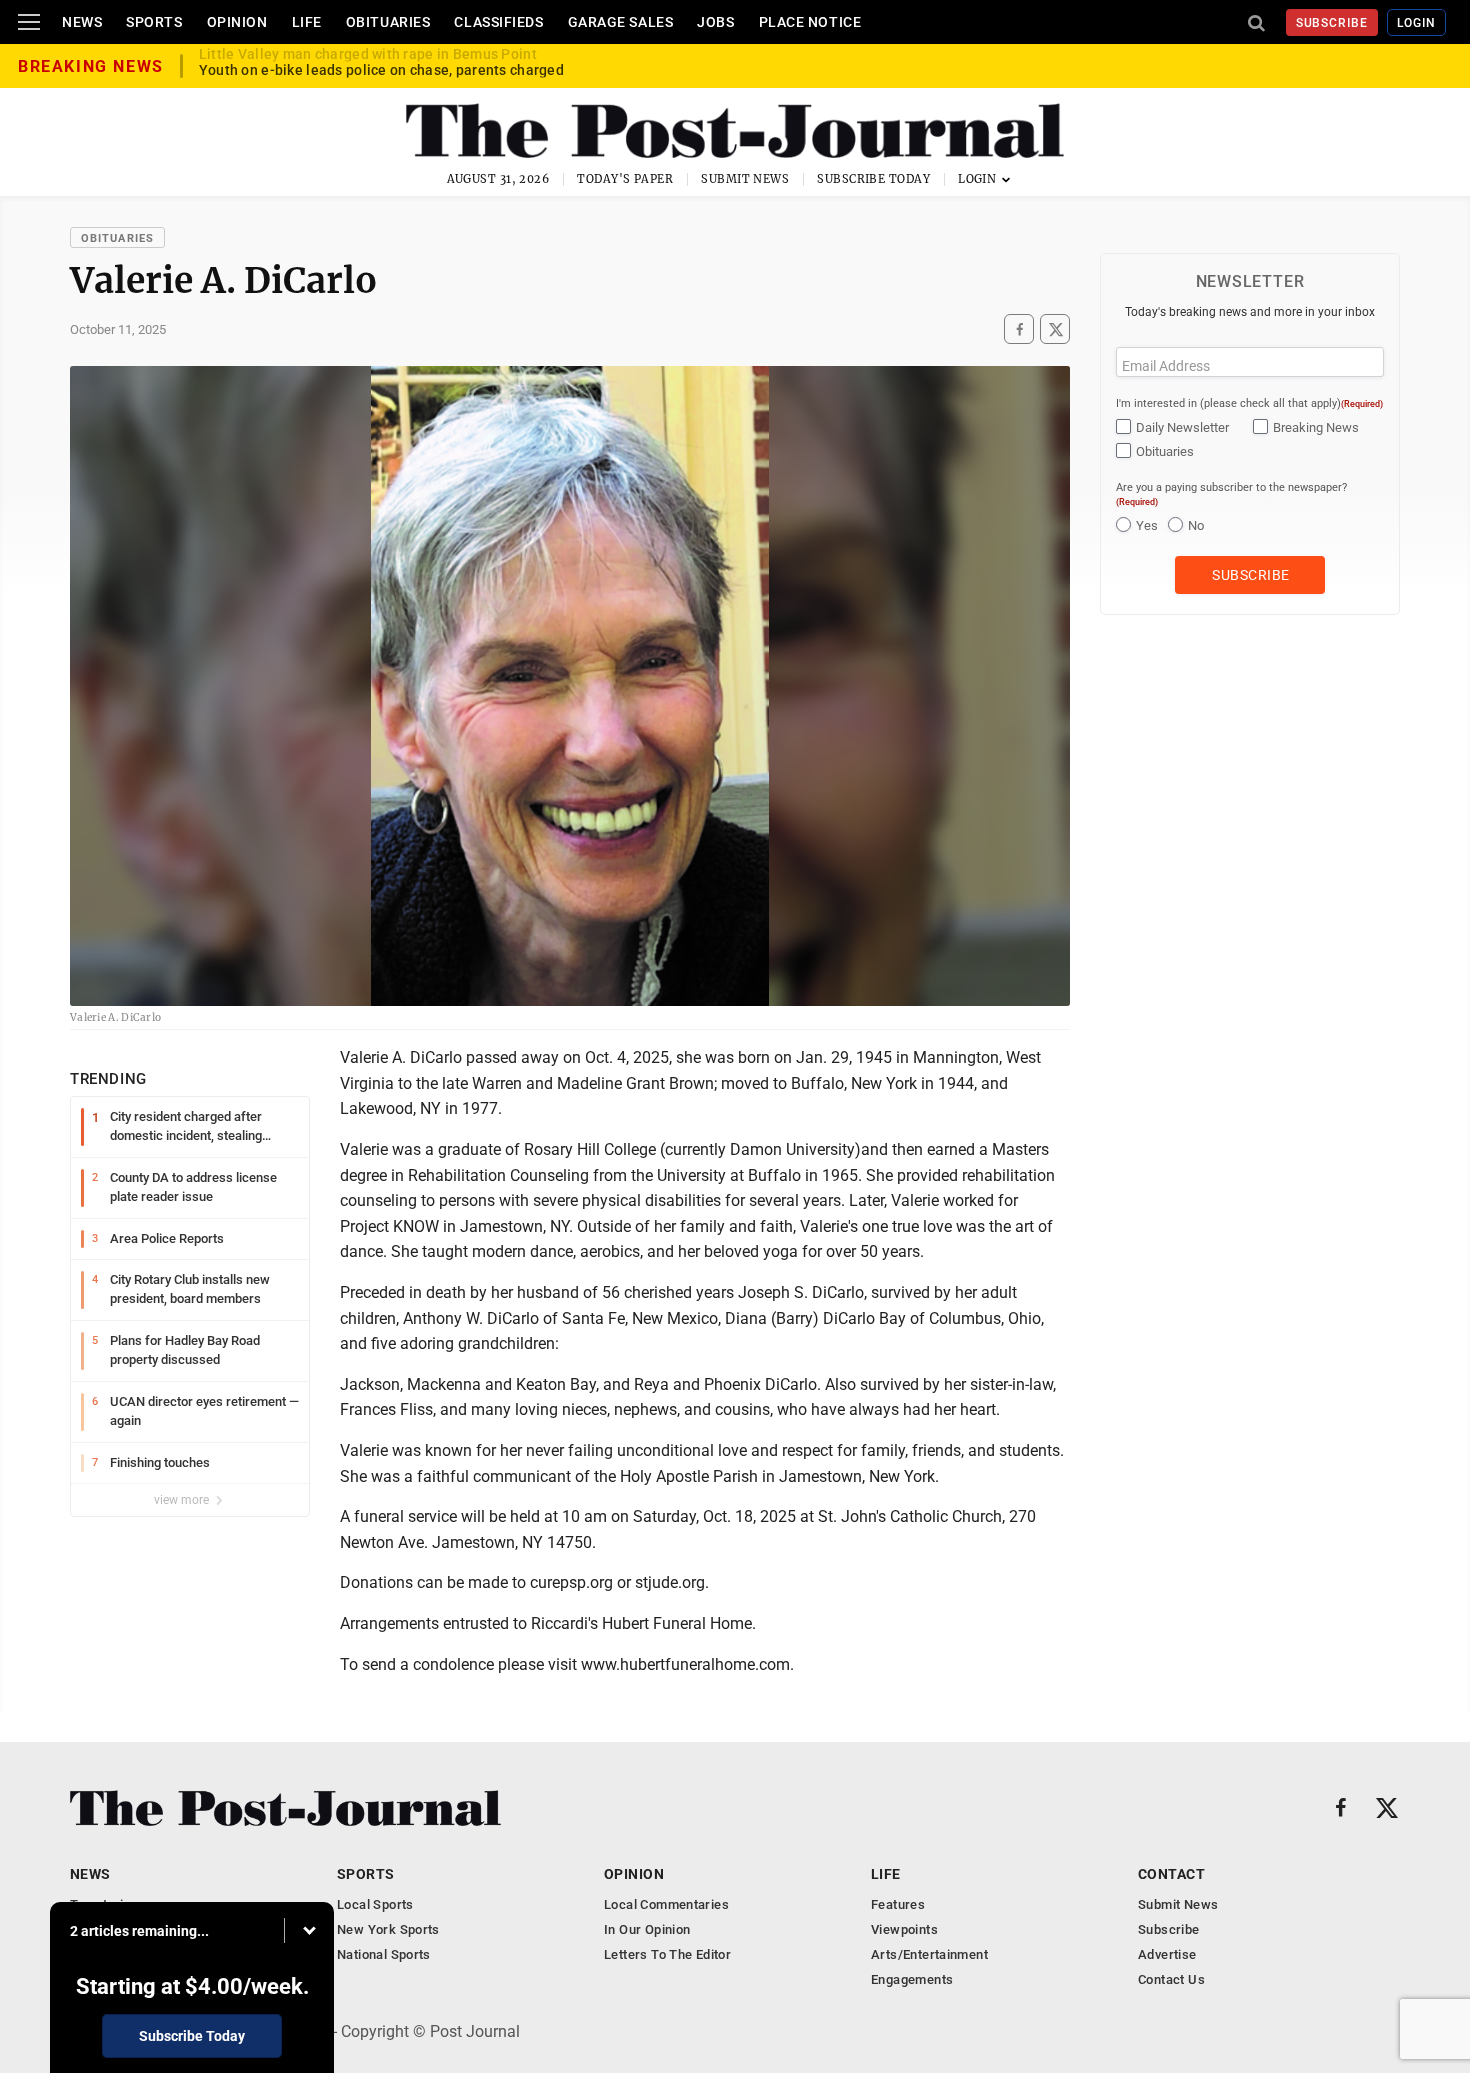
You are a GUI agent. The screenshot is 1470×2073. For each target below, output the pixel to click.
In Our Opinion (647, 1929)
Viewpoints (904, 1929)
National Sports (384, 1954)
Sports (154, 22)
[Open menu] (29, 22)
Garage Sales (621, 22)
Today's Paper (625, 179)
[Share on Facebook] (1019, 329)
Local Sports (375, 1904)
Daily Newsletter (1182, 427)
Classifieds (498, 22)
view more (183, 1500)
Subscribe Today (873, 179)
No (1196, 525)
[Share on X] (1055, 329)
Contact (1171, 1874)
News (82, 22)
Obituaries (388, 22)
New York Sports (388, 1929)
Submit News (745, 179)
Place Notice (810, 22)
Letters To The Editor (667, 1954)
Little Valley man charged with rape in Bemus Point (368, 66)
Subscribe (1332, 23)
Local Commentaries (666, 1904)
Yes (1147, 525)
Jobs (715, 22)
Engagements (912, 1979)
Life (307, 22)
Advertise (1167, 1954)
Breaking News (1316, 427)
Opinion (237, 22)
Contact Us (1171, 1979)
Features (898, 1904)
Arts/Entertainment (929, 1954)
